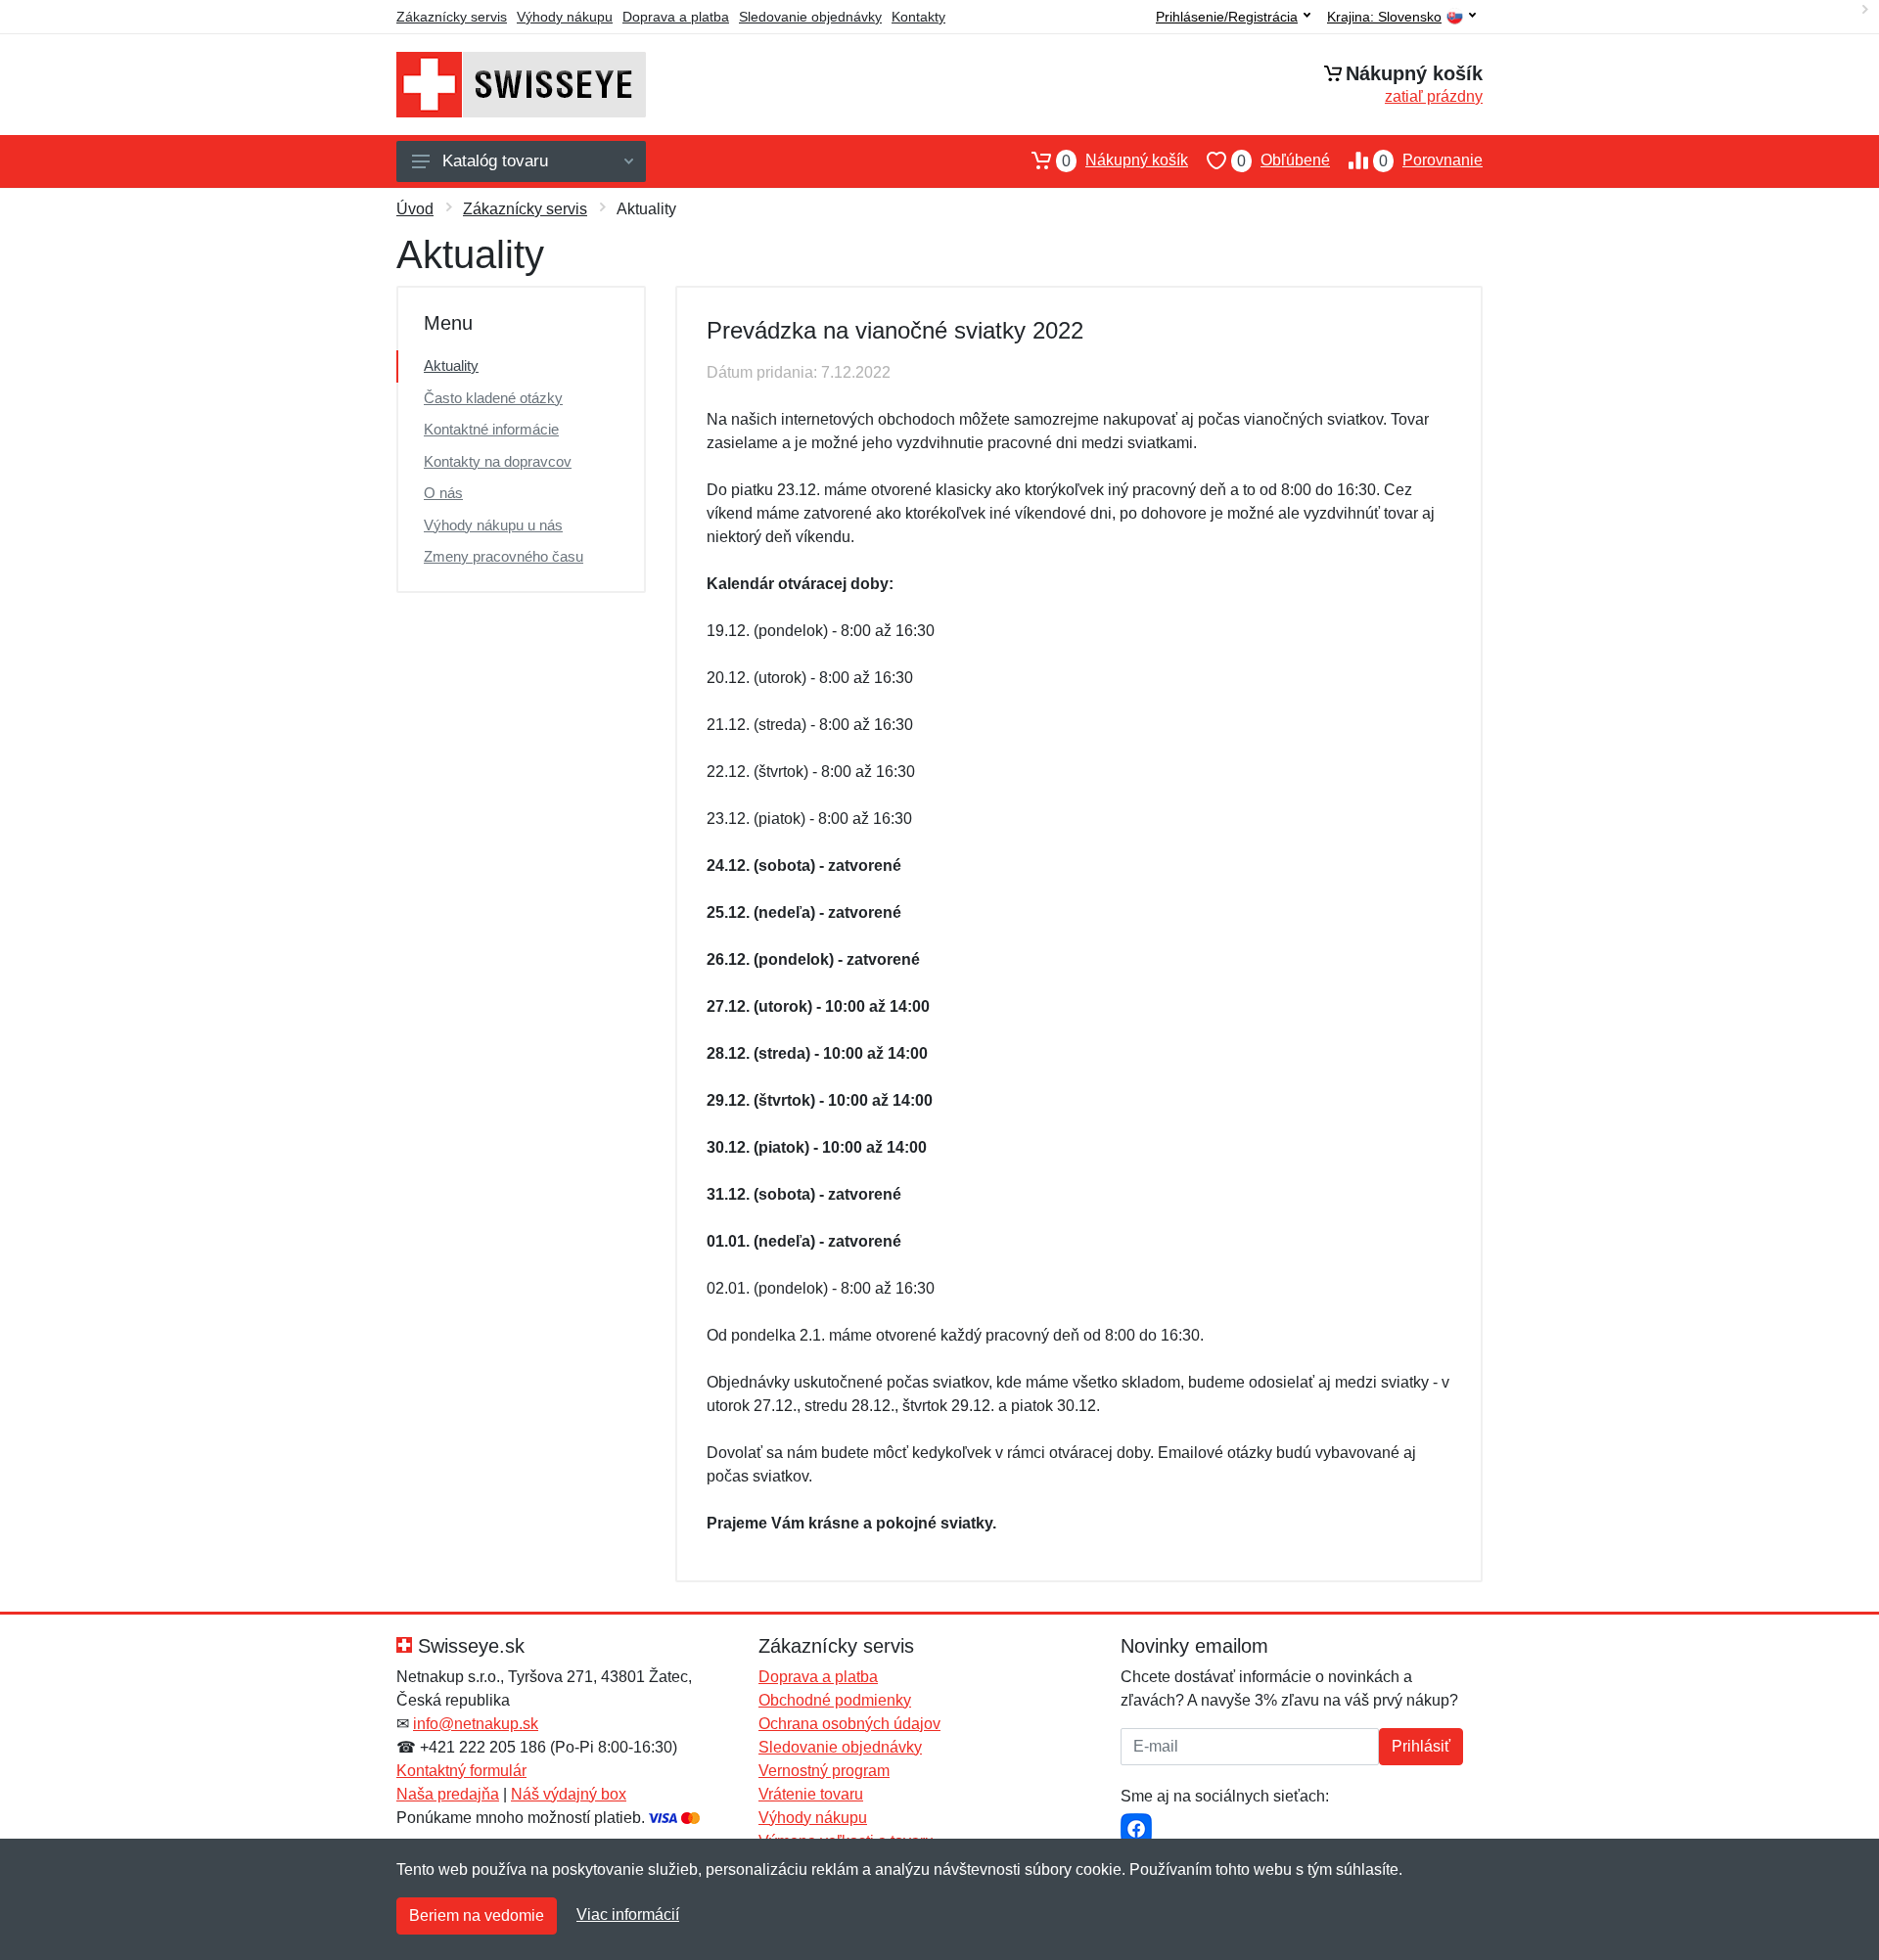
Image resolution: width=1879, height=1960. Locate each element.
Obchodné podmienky (835, 1700)
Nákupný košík (1125, 160)
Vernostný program (824, 1771)
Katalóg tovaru (495, 161)
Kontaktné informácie (491, 429)
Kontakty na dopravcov (498, 461)
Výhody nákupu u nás (493, 525)
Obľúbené (1283, 160)
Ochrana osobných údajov (849, 1724)
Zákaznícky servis (452, 17)
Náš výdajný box (569, 1794)
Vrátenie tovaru (811, 1794)
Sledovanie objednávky (810, 17)
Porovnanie (1431, 160)
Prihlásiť (1421, 1746)
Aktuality (451, 365)
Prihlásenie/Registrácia (1227, 17)
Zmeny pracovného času (504, 556)
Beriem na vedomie (477, 1915)
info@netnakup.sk (476, 1724)
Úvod (415, 209)
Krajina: (1384, 17)
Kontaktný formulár (461, 1771)
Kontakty (918, 17)
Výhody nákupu (565, 17)
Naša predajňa (448, 1794)
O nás (443, 493)
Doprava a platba (676, 17)
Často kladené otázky (493, 398)
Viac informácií (628, 1914)
